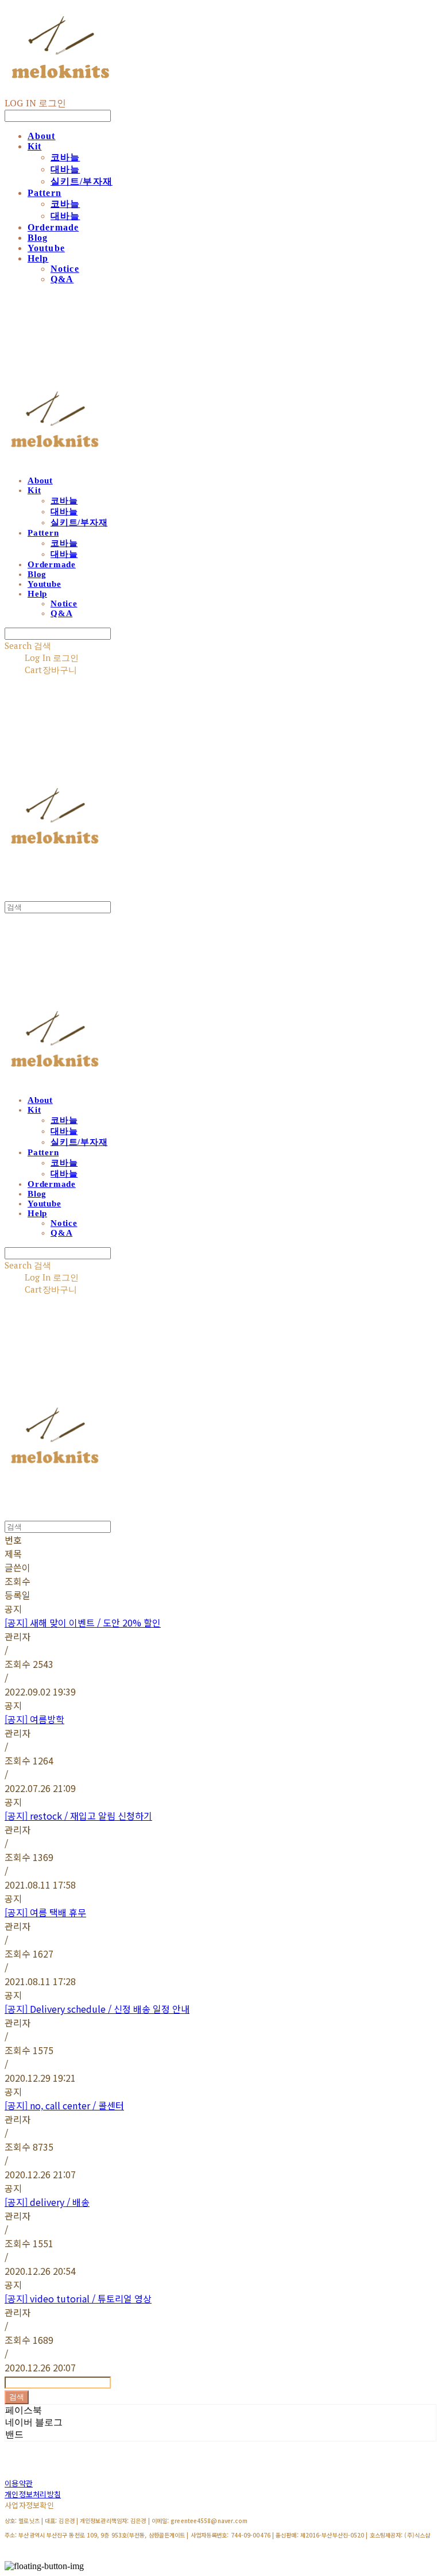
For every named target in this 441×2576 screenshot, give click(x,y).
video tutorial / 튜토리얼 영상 (78, 2298)
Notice (65, 269)
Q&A (62, 279)
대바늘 (65, 169)
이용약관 (19, 2483)
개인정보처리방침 (33, 2494)
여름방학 (34, 1719)
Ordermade (53, 227)
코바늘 (65, 157)
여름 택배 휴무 (45, 1912)
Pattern (45, 193)
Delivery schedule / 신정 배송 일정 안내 (97, 2009)
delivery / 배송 (47, 2202)
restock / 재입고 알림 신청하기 (78, 1816)
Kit (34, 146)
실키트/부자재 (82, 181)
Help (38, 258)
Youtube (46, 248)
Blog (38, 238)
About (42, 136)
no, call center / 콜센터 (64, 2105)
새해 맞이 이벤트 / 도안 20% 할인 (83, 1623)
